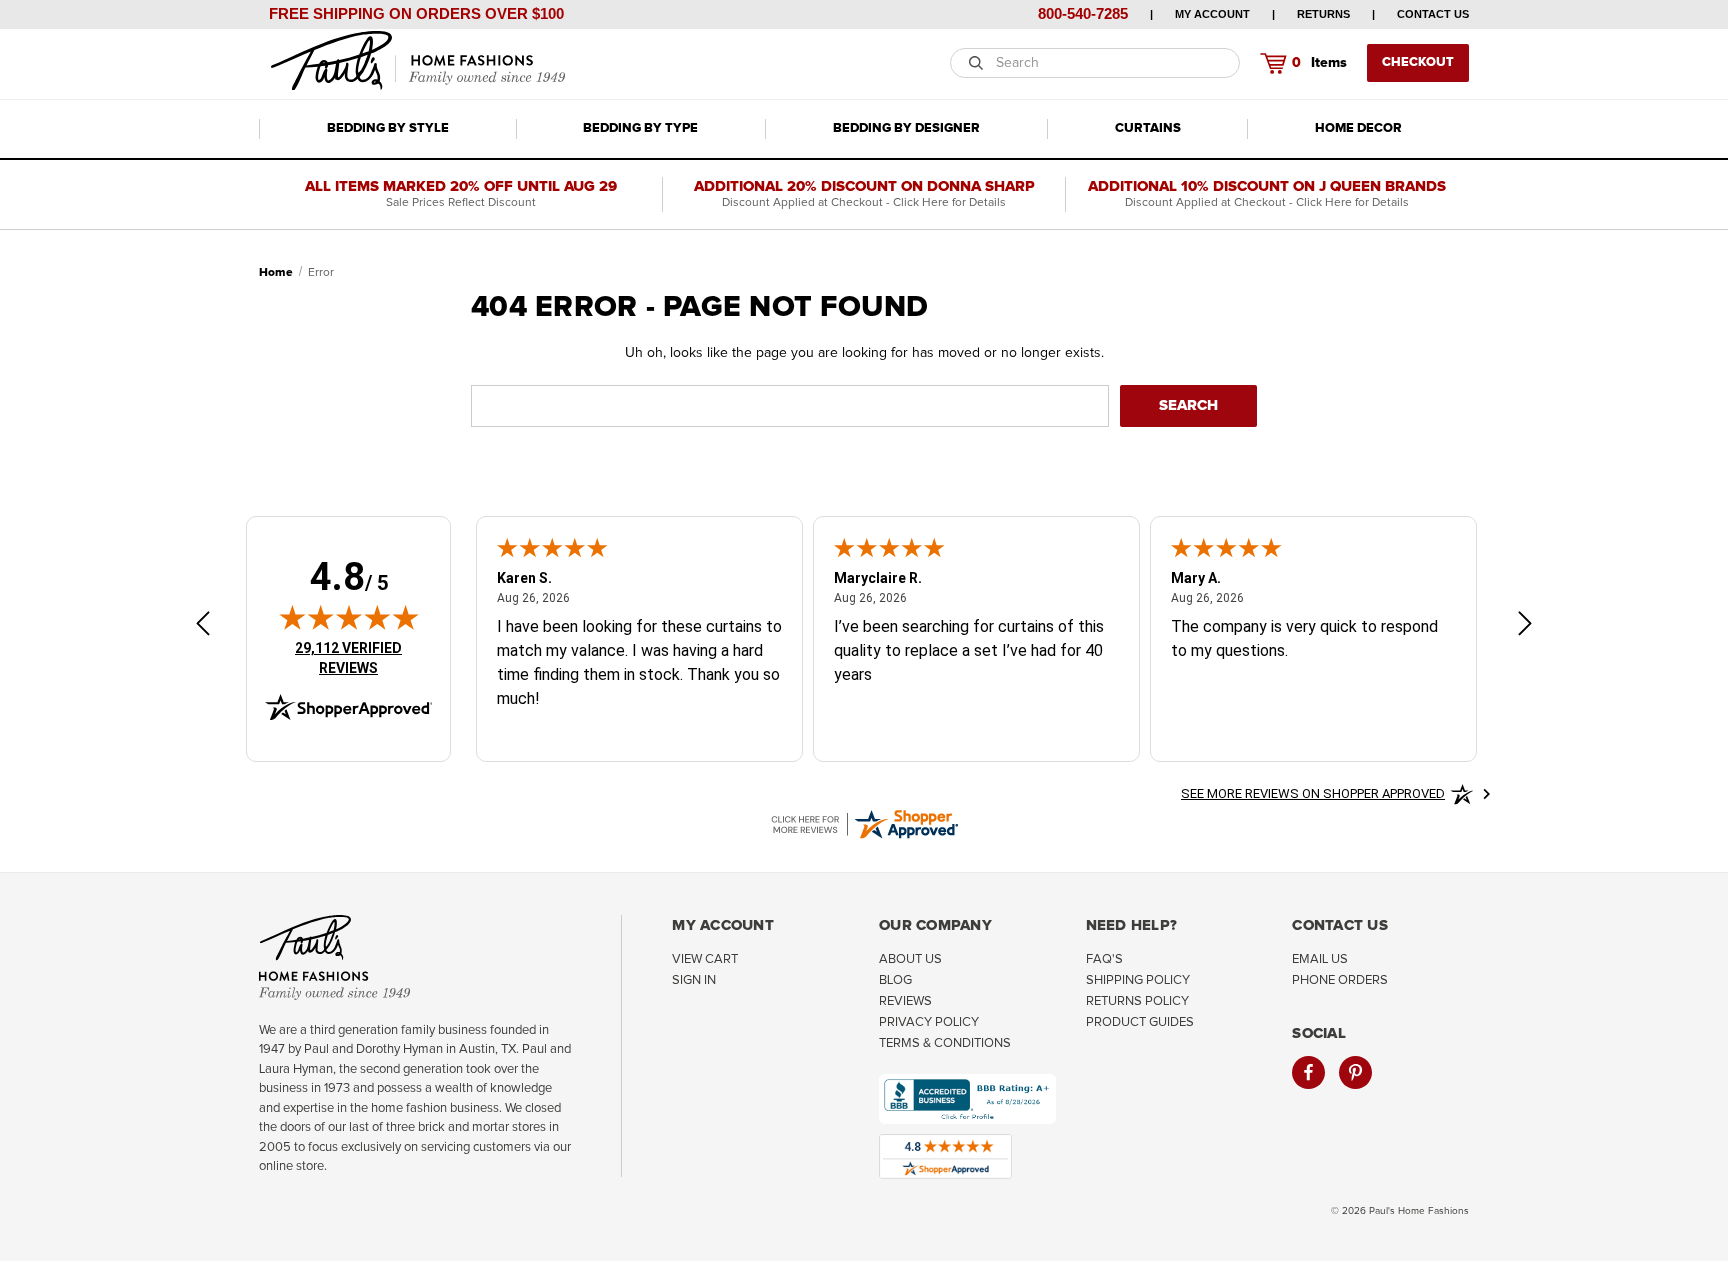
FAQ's (1104, 959)
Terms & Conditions (945, 1043)
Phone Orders (1340, 980)
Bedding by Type (640, 128)
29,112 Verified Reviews (362, 657)
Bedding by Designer (906, 128)
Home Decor (1358, 128)
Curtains (1148, 128)
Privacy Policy (929, 1022)
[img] (349, 617)
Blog (895, 980)
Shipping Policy (1138, 980)
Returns (1323, 14)
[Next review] (1525, 626)
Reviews (905, 1001)
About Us (910, 959)
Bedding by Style (388, 128)
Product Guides (1140, 1022)
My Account (1212, 14)
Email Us (1320, 959)
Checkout (1418, 62)
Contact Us (1433, 14)
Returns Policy (1137, 1001)
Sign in (694, 980)
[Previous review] (203, 626)
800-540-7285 (1083, 13)
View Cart (705, 959)
